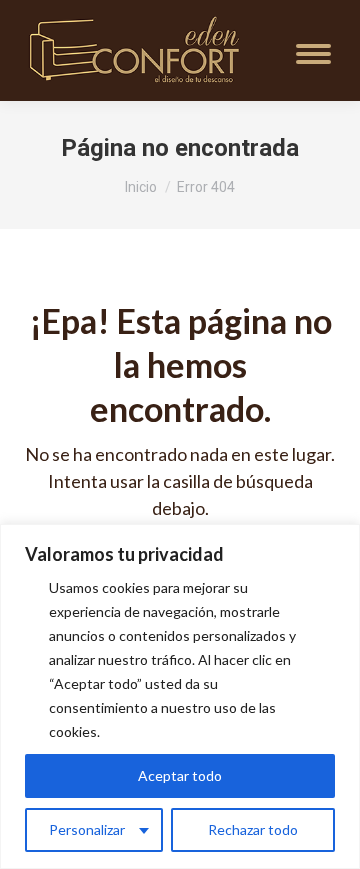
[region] (180, 696)
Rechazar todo (253, 829)
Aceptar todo (180, 775)
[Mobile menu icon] (313, 54)
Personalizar (87, 829)
